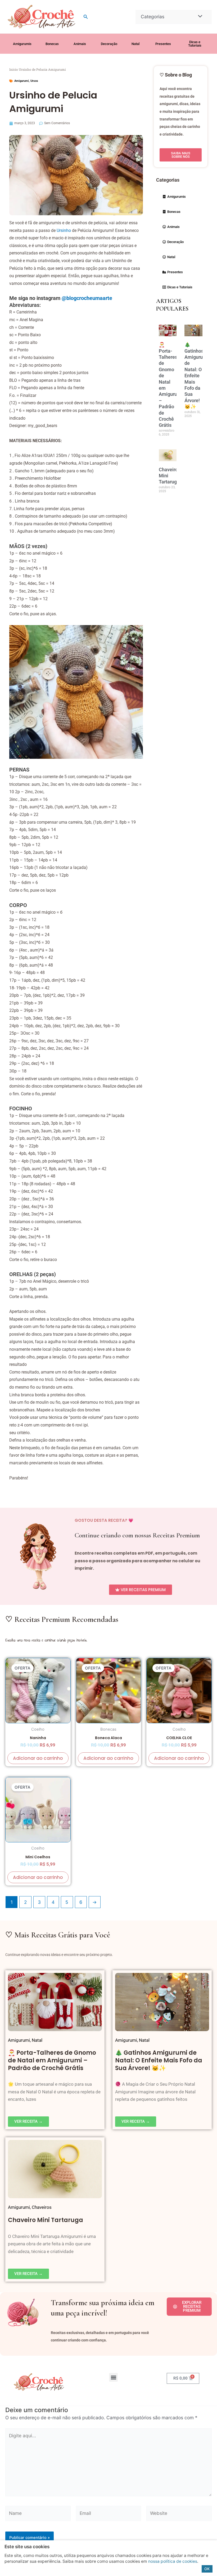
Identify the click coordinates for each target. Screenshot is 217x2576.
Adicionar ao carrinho (38, 1758)
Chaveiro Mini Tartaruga (46, 2220)
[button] (86, 17)
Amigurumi (22, 81)
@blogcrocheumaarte (87, 298)
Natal (37, 2040)
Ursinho (64, 230)
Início (14, 69)
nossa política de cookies (173, 2561)
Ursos (34, 81)
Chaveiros (42, 2207)
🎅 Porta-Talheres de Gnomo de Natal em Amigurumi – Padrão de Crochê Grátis (52, 2060)
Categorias (153, 17)
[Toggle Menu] (199, 17)
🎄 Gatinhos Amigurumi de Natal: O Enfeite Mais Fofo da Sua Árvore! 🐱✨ (196, 376)
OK (207, 2569)
